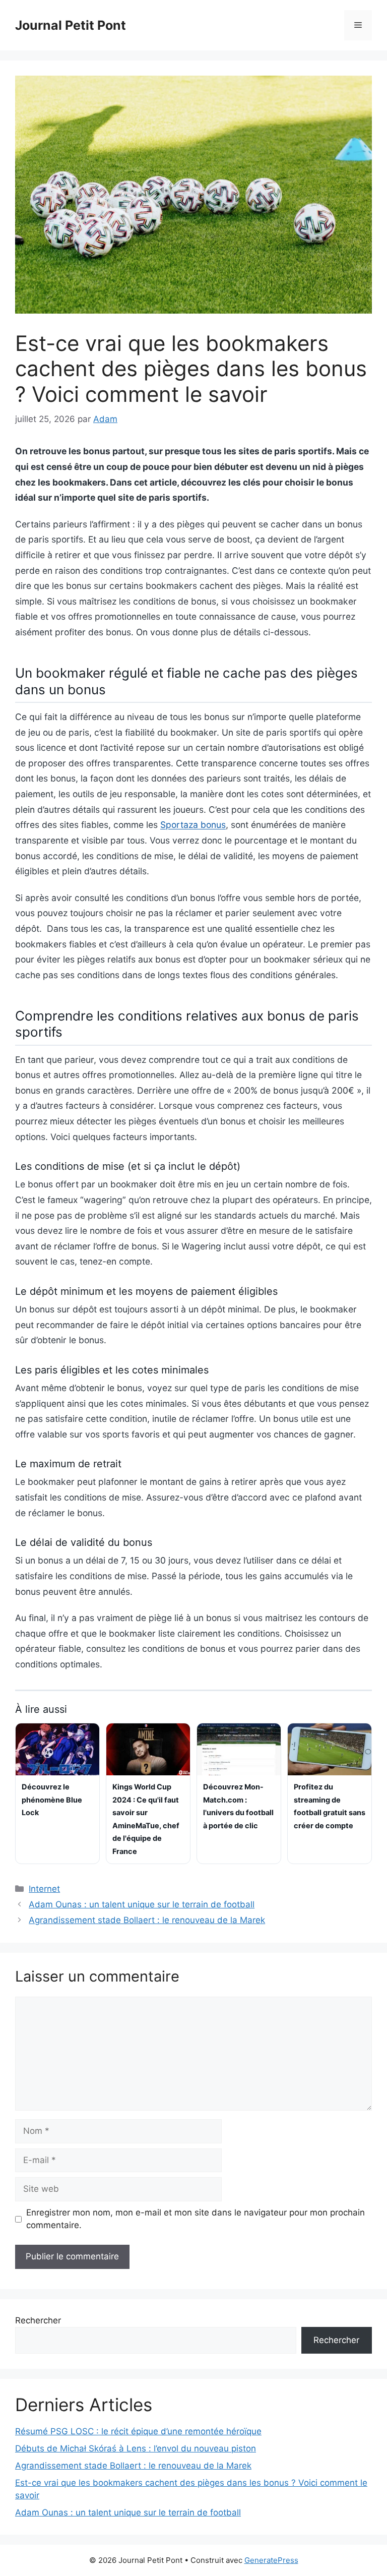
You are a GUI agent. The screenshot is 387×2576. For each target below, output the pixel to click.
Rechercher (38, 2320)
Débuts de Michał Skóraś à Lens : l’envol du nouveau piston (136, 2448)
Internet (44, 1889)
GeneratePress (271, 2560)
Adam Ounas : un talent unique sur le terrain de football (142, 1904)
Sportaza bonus (193, 825)
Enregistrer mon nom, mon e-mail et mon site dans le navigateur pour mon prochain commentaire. (196, 2219)
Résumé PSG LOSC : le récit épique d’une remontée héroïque (138, 2431)
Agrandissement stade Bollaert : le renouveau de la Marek (147, 1920)
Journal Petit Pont (71, 25)
